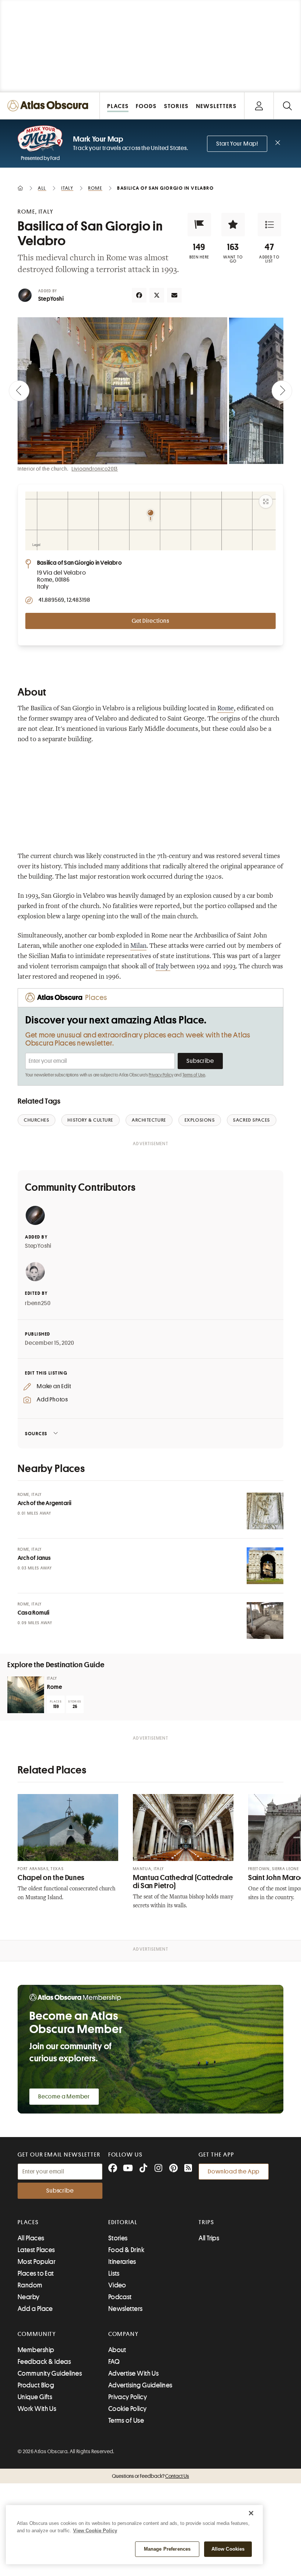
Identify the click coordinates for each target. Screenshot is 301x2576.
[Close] (251, 2513)
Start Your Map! (237, 144)
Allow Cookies (228, 2549)
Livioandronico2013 (95, 469)
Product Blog (36, 2385)
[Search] (287, 106)
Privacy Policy (161, 1075)
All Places (31, 2238)
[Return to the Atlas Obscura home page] (50, 106)
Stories (118, 2238)
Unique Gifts (35, 2397)
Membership (36, 2350)
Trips (206, 2222)
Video (117, 2285)
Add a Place (35, 2309)
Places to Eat (36, 2273)
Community (37, 2334)
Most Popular (37, 2262)
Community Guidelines (50, 2373)
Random (30, 2285)
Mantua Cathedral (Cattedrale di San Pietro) (183, 1882)
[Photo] (265, 1511)
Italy (163, 967)
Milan (138, 946)
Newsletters (126, 2309)
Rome (226, 709)
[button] (199, 225)
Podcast (120, 2297)
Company (124, 2334)
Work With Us (37, 2409)
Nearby (29, 2297)
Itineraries (122, 2262)
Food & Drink (126, 2250)
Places (28, 2222)
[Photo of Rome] (26, 1695)
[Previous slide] (19, 391)
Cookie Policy (128, 2409)
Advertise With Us (134, 2373)
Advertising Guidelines (140, 2385)
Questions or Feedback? (150, 2476)
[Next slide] (282, 391)
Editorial (123, 2222)
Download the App (234, 2172)
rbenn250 (38, 1303)
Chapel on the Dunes (51, 1878)
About (117, 2350)
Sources (36, 1434)
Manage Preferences (167, 2549)
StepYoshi (51, 299)
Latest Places (36, 2250)
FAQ (114, 2362)
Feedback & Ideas (44, 2362)
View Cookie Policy (95, 2531)
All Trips (209, 2238)
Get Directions (150, 621)
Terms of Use (194, 1075)
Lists (114, 2273)
